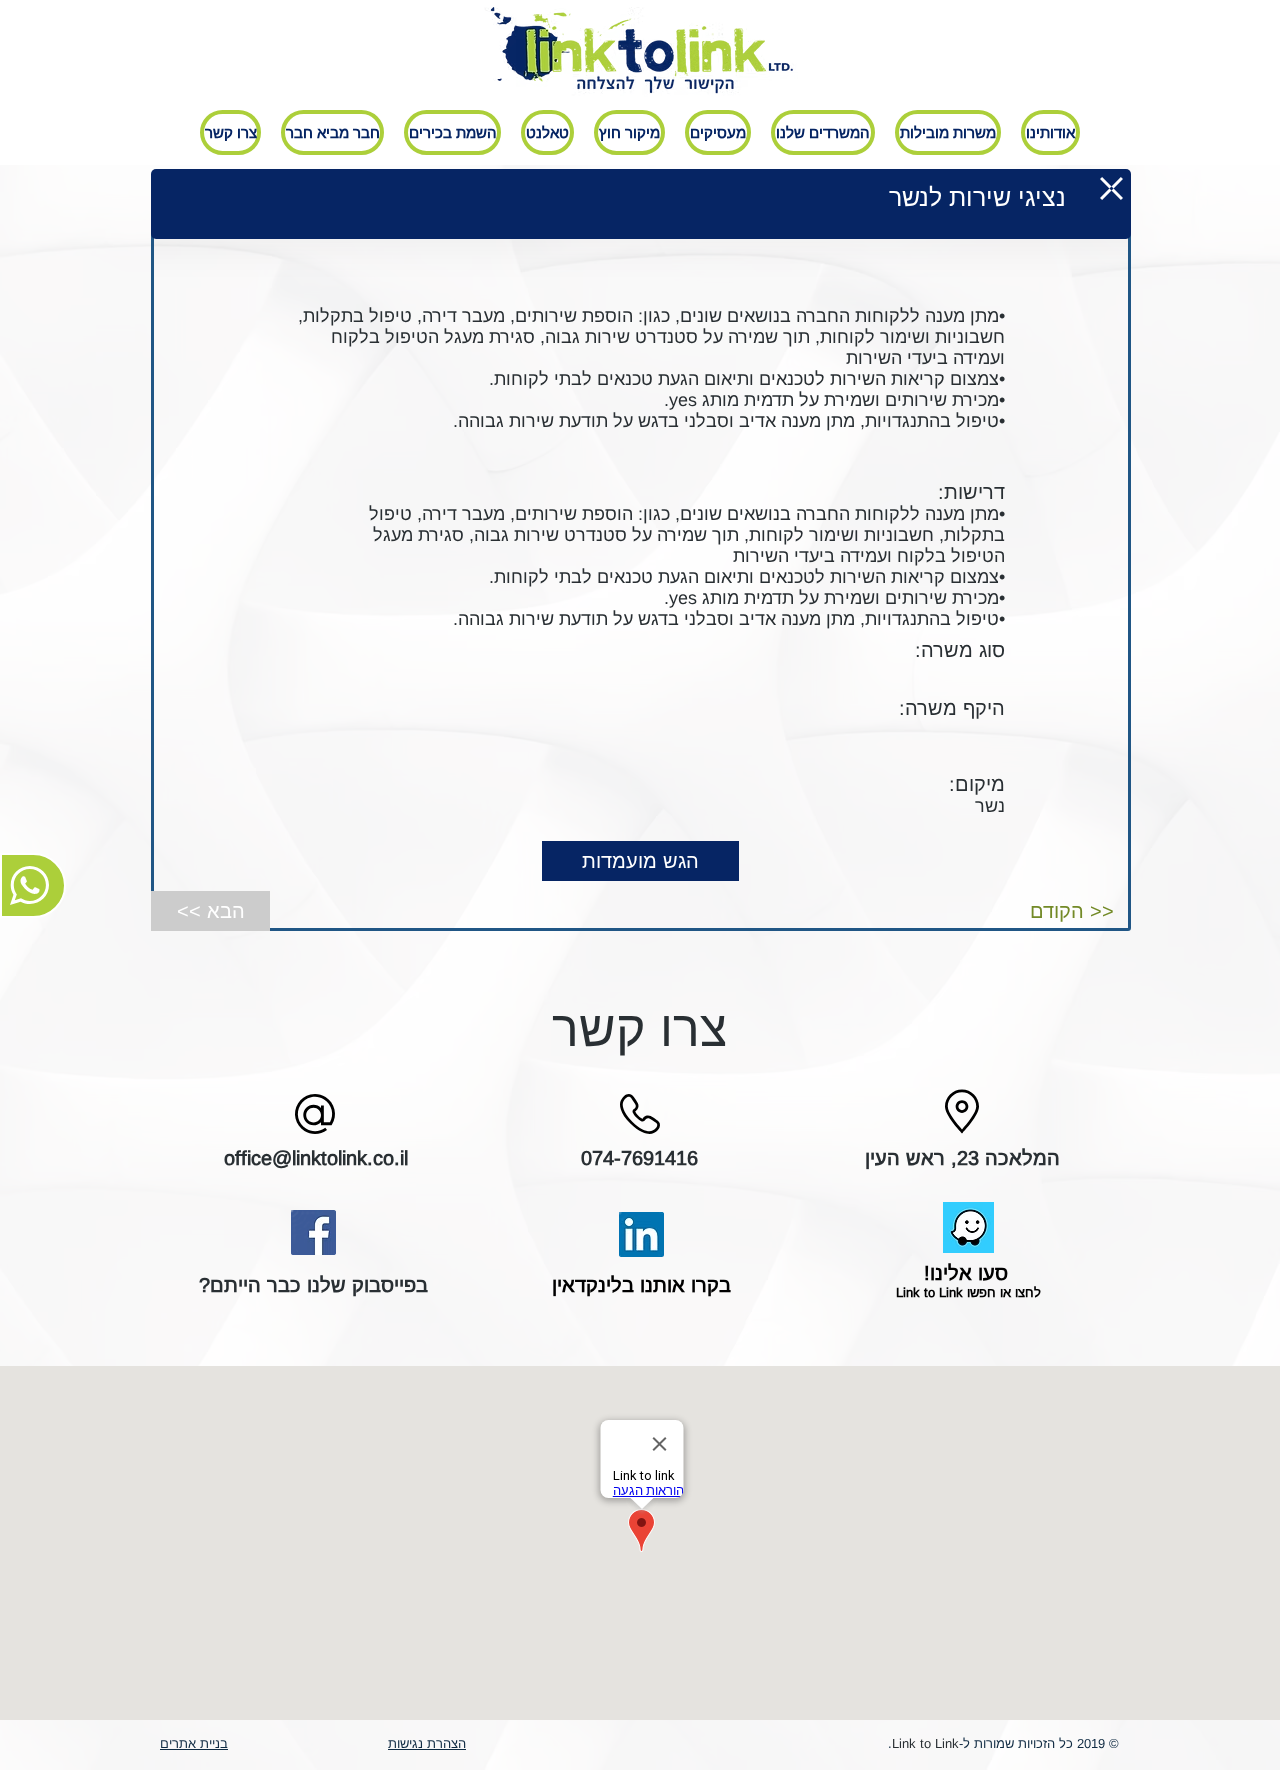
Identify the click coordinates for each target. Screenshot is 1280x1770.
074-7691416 (639, 1158)
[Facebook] (313, 1232)
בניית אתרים (194, 1743)
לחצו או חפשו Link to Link (966, 1292)
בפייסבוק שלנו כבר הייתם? (313, 1285)
